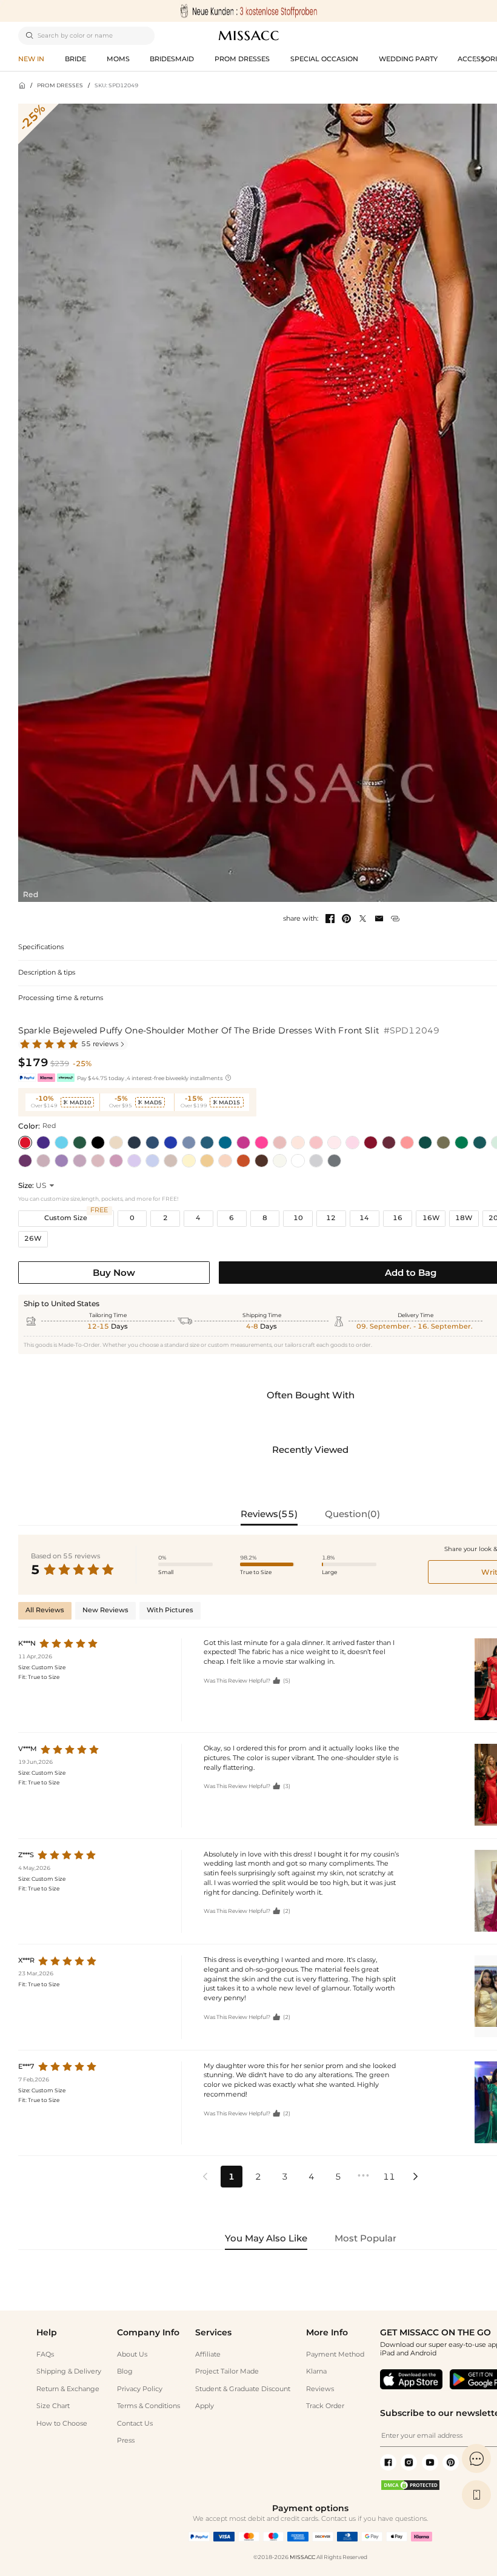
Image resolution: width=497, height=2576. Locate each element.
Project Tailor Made (227, 2371)
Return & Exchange (68, 2389)
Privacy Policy (140, 2389)
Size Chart (53, 2406)
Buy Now (114, 1273)
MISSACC (302, 2557)
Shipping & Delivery (69, 2371)
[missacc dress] (248, 11)
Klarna (316, 2371)
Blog (125, 2371)
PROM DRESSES (60, 85)
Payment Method (335, 2354)
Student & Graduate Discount (243, 2389)
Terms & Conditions (148, 2406)
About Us (132, 2354)
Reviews (320, 2389)
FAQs (45, 2354)
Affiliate (208, 2354)
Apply (205, 2406)
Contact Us (135, 2424)
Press (126, 2441)
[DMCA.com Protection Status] (410, 2489)
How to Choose (62, 2424)
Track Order (325, 2406)
